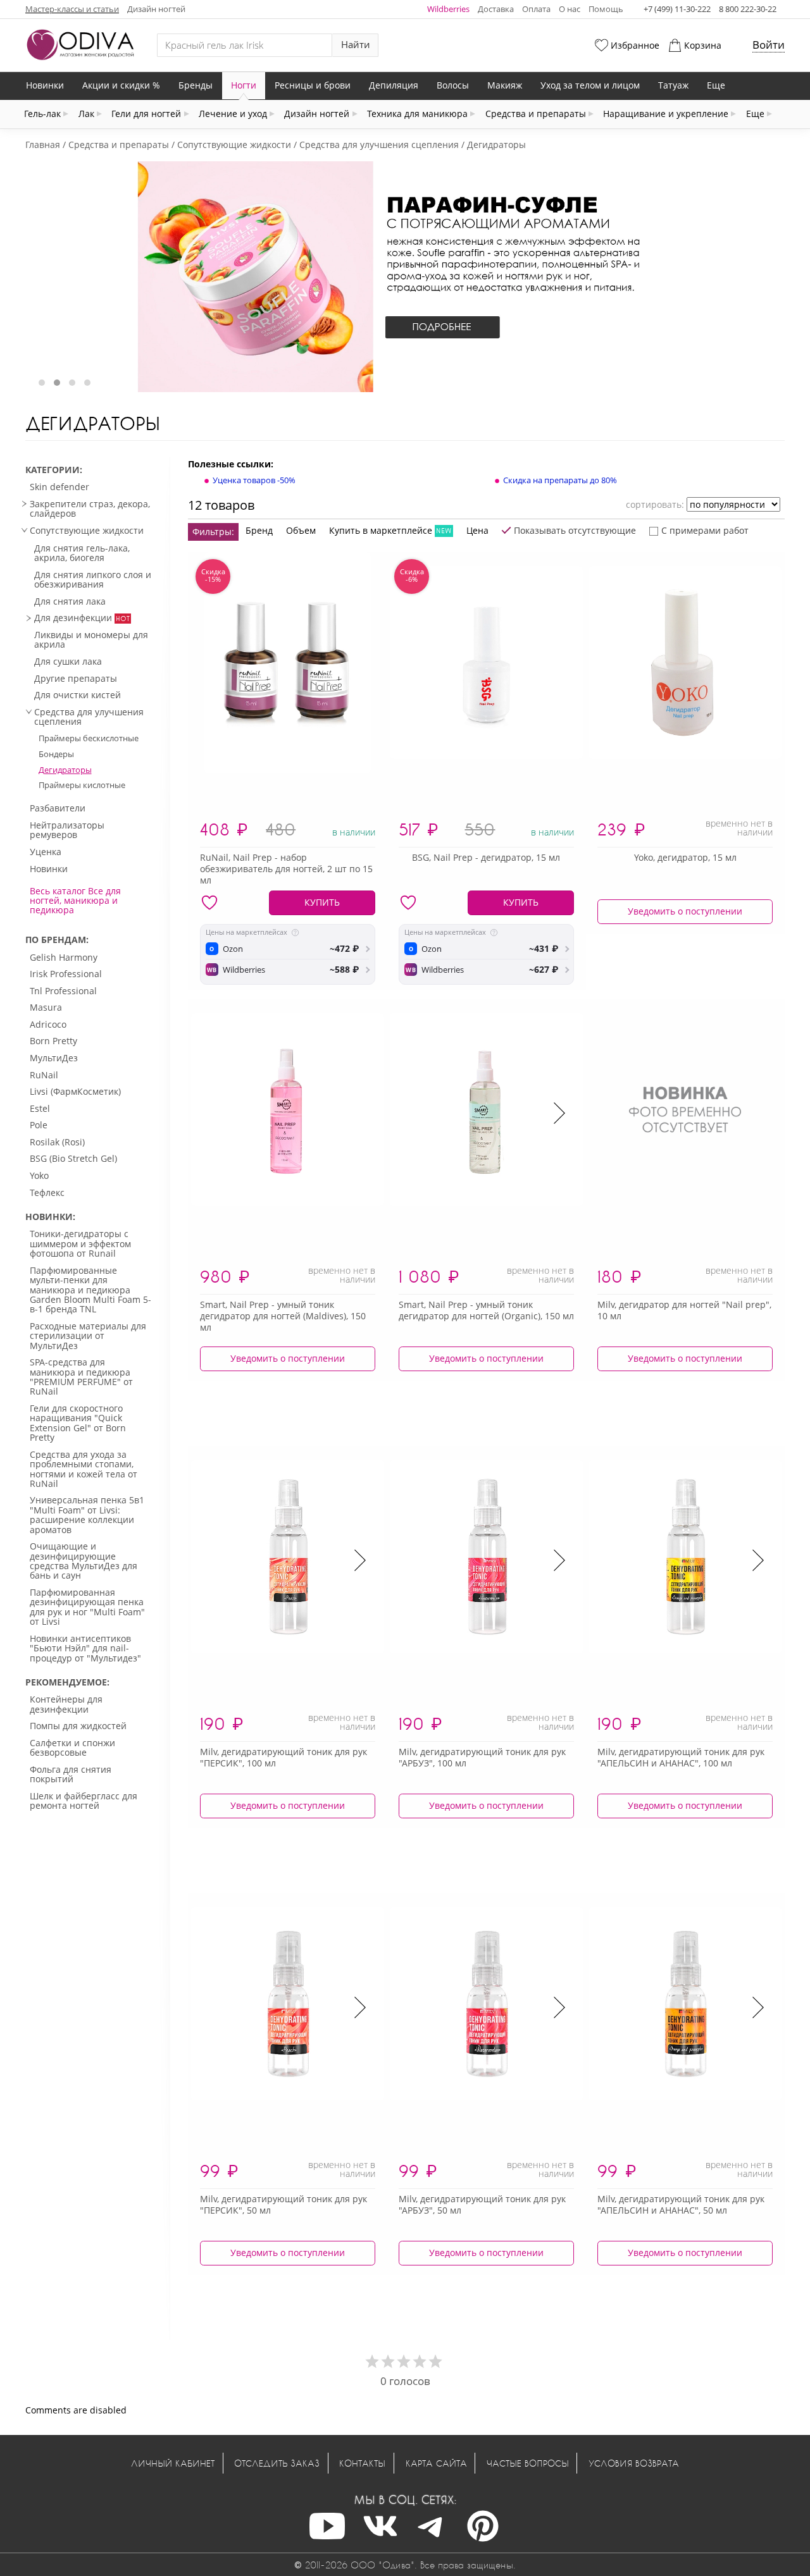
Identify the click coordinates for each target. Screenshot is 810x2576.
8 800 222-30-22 (748, 9)
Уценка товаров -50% (254, 480)
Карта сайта (436, 2463)
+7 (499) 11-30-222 (677, 9)
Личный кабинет (173, 2463)
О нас (570, 9)
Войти (769, 45)
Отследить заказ (277, 2463)
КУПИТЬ (322, 902)
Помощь (606, 9)
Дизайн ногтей (156, 9)
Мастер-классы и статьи (72, 9)
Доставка (496, 9)
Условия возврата (634, 2463)
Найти (356, 45)
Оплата (536, 9)
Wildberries (448, 9)
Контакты (362, 2463)
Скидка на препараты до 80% (560, 480)
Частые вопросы (528, 2463)
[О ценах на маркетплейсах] (295, 933)
